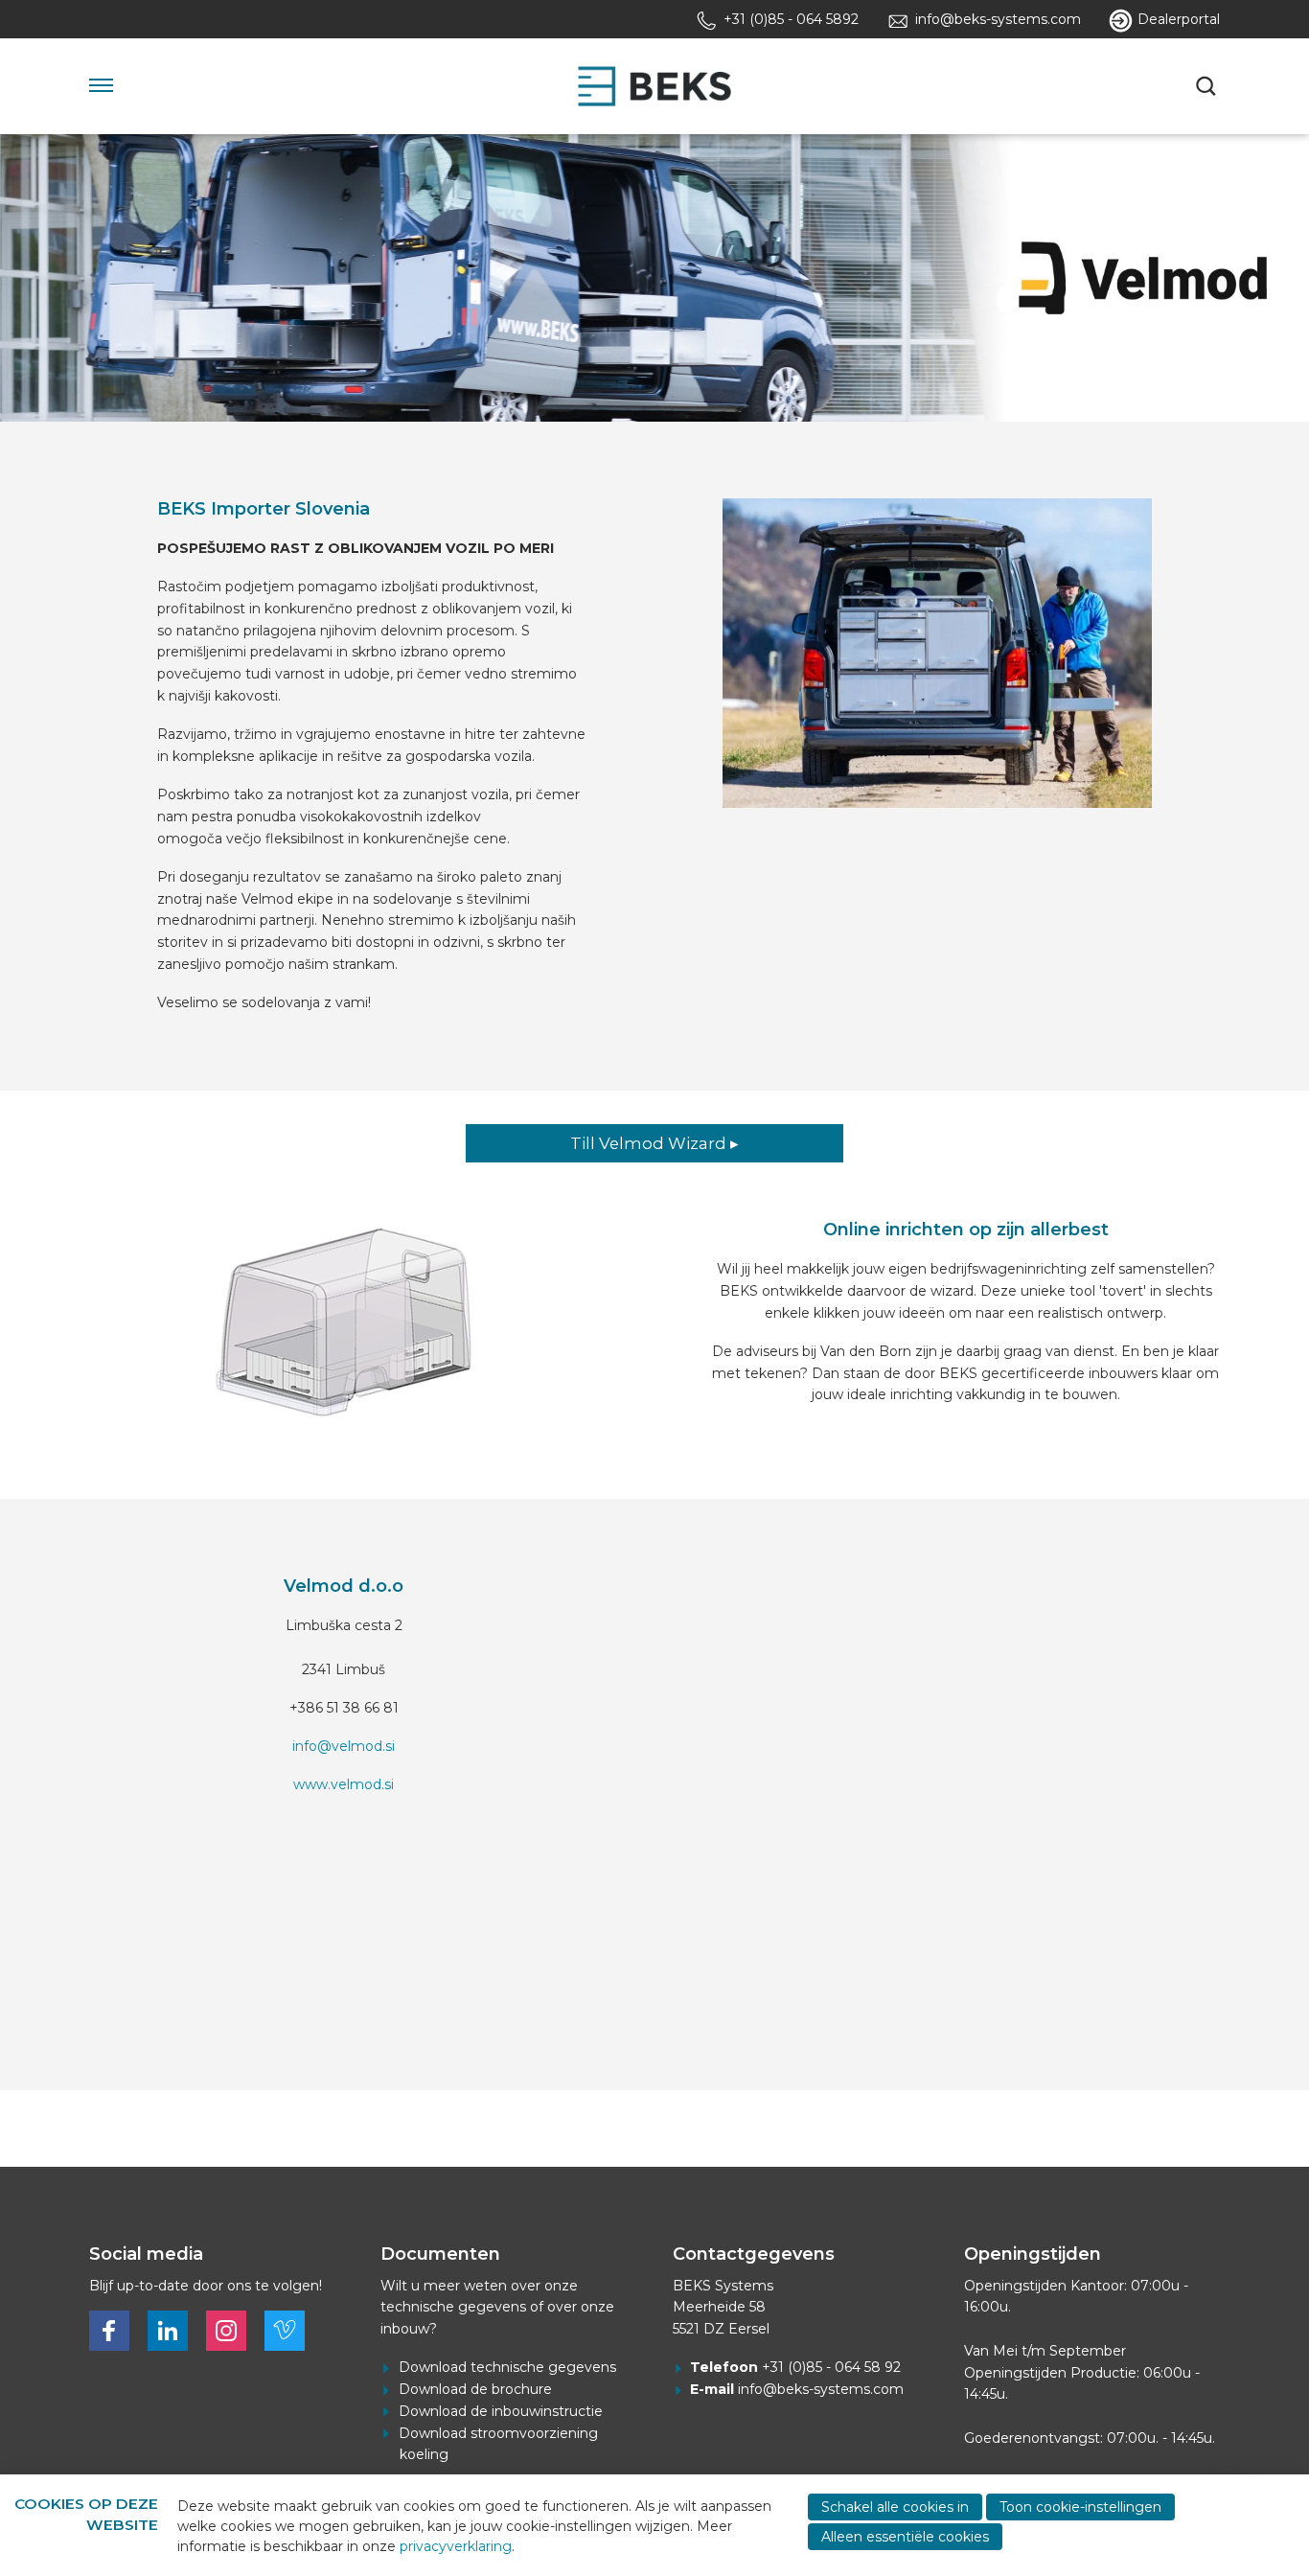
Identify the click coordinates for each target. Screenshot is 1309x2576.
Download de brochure (475, 2389)
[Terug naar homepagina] (654, 86)
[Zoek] (1208, 86)
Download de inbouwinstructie (501, 2411)
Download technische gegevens (507, 2367)
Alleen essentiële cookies (905, 2537)
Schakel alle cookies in (895, 2507)
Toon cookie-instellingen (1080, 2507)
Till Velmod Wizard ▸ (654, 1143)
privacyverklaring (456, 2546)
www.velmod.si (344, 1784)
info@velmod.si (344, 1746)
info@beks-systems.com (821, 2389)
